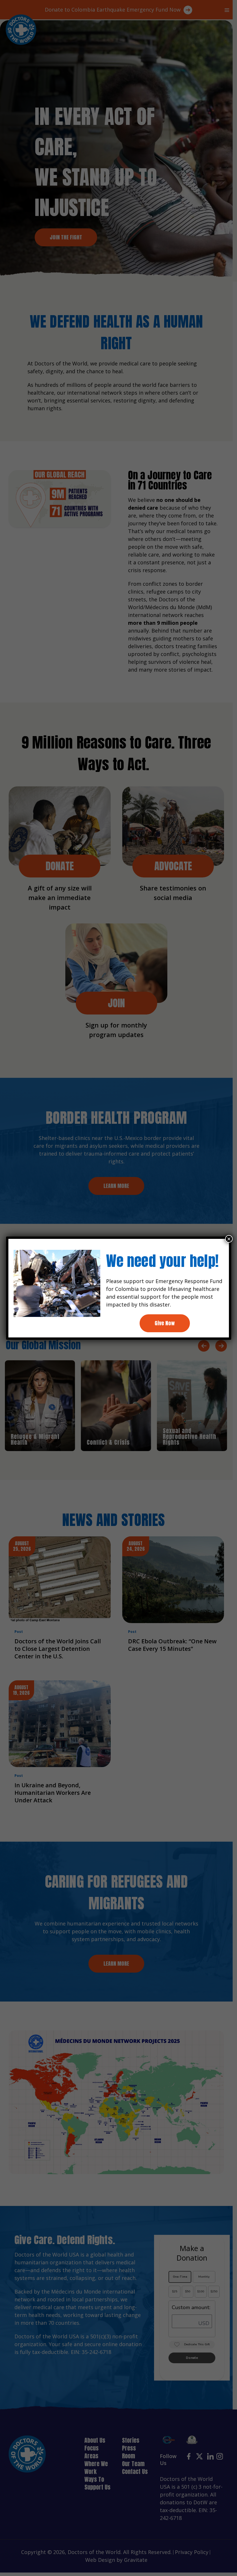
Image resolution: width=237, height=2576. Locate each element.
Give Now (165, 1323)
